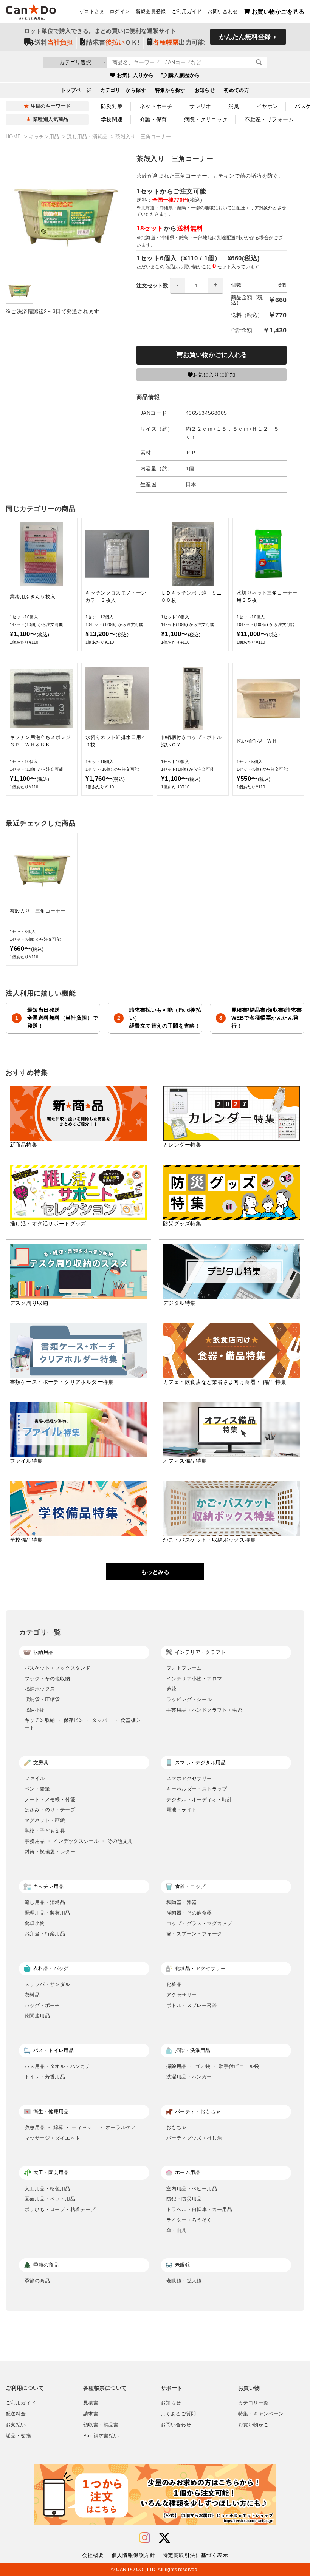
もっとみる (155, 1572)
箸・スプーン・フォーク (194, 1934)
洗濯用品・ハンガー (189, 2077)
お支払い (16, 2425)
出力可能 (179, 42)
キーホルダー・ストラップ (197, 1789)
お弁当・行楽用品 (45, 1934)
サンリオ (200, 106)
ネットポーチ (156, 106)
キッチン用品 (45, 137)
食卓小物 (35, 1923)
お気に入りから (135, 75)
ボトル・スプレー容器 (192, 2005)
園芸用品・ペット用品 (50, 2199)
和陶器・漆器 (181, 1902)
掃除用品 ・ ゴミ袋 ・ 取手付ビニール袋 (213, 2066)
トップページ (76, 90)
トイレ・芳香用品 (45, 2077)
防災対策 (112, 106)
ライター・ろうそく (189, 2220)
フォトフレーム (184, 1668)
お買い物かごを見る (278, 12)
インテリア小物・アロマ (194, 1679)
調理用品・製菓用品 (47, 1913)
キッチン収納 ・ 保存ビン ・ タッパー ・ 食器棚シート (83, 1724)
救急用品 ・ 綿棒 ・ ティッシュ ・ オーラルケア (80, 2127)
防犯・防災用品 (184, 2199)
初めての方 (236, 90)
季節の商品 (37, 2281)
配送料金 (16, 2414)
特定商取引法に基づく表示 (195, 2555)
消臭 (234, 106)
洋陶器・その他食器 (189, 1913)
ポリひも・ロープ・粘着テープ (60, 2209)
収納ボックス (40, 1689)
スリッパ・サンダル (47, 1984)
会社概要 (93, 2555)
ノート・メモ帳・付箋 (50, 1799)
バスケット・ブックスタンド (57, 1668)
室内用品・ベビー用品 (192, 2189)
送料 (54, 42)
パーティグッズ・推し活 (194, 2138)
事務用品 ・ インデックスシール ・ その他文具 (78, 1841)
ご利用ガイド (187, 12)
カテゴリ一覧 (253, 2403)
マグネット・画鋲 (45, 1820)
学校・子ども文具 (45, 1831)
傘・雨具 (177, 2230)
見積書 (91, 2403)
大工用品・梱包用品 (47, 2189)
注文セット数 (152, 286)
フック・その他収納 (47, 1679)
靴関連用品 (37, 2016)
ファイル (35, 1778)
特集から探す (170, 90)
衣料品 (32, 1995)
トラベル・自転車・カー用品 (199, 2209)
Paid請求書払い (101, 2436)
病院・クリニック (206, 119)
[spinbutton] (197, 286)
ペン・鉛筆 (37, 1789)
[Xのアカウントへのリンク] (164, 2538)
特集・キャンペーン (261, 2414)
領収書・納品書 (101, 2425)
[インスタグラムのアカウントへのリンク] (145, 2538)
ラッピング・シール (189, 1699)
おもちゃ (177, 2127)
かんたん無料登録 (245, 37)
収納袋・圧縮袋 (42, 1699)
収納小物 (35, 1710)
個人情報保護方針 (133, 2555)
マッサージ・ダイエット (52, 2138)
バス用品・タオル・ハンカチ (57, 2066)
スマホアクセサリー (189, 1778)
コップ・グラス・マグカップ (199, 1923)
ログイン (120, 12)
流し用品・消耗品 (88, 137)
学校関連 (112, 119)
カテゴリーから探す (123, 90)
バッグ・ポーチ (42, 2005)
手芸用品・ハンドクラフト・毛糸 (204, 1710)
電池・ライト (181, 1810)
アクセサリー (181, 1995)
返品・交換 (18, 2436)
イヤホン (267, 106)
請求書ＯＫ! (113, 42)
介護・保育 (153, 119)
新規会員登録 (151, 12)
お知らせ (205, 90)
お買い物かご (253, 2425)
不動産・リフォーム (269, 119)
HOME (14, 137)
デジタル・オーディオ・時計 (199, 1799)
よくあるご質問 (178, 2414)
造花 (171, 1689)
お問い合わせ (223, 12)
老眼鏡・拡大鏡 (184, 2281)
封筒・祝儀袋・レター (50, 1852)
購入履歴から (184, 75)
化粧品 (174, 1984)
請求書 (91, 2414)
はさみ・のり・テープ (50, 1810)
